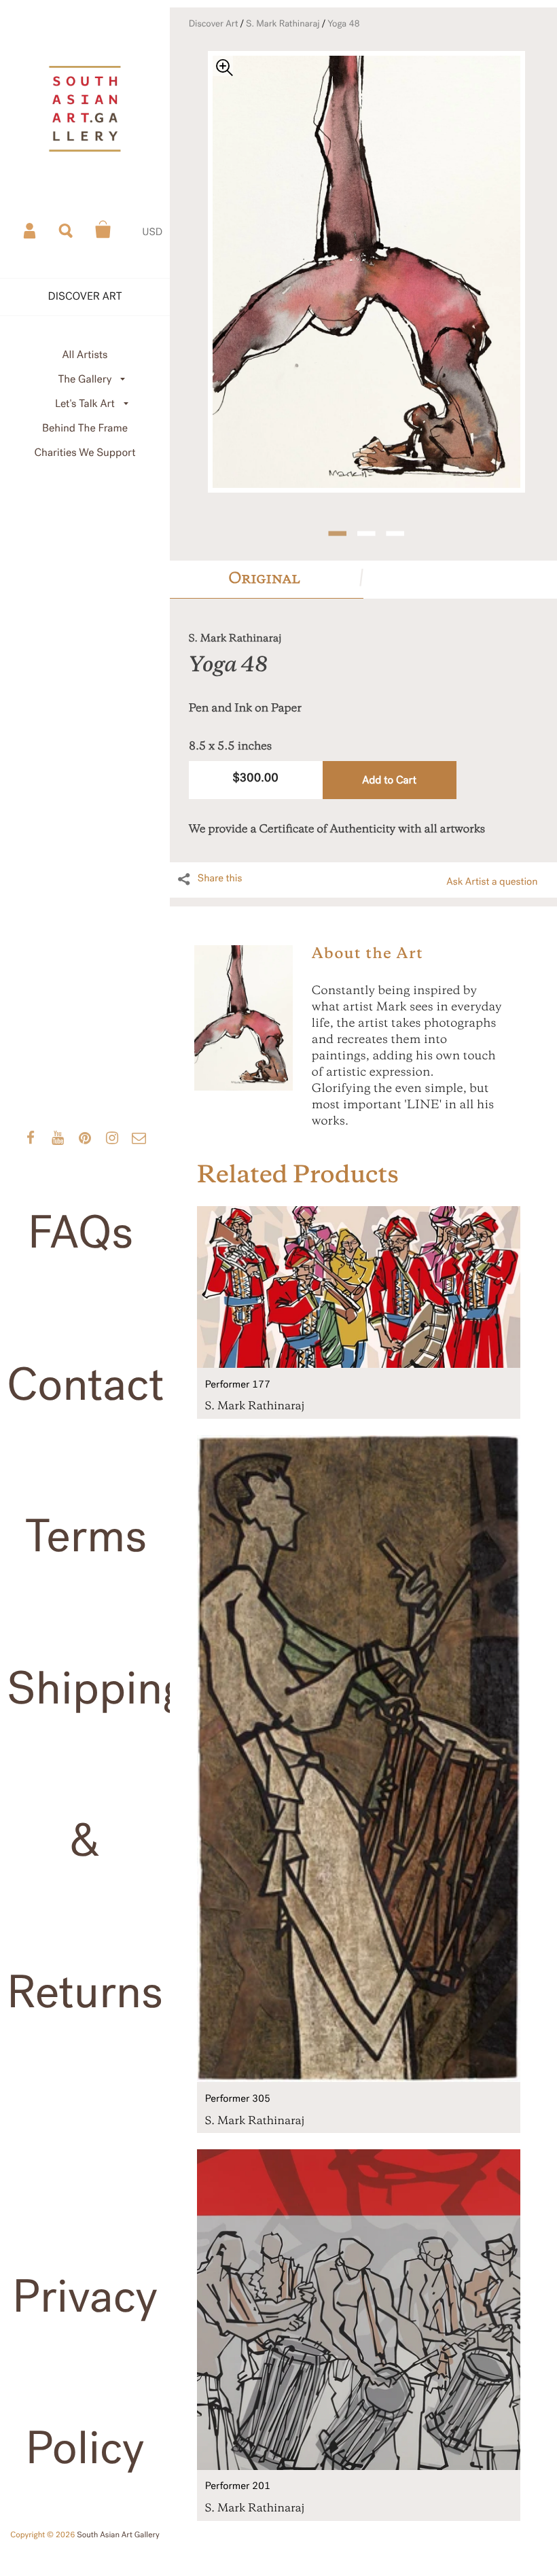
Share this (220, 879)
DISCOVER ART (85, 297)
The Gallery (85, 380)
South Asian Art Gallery (118, 2535)
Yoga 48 (344, 24)
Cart (103, 230)
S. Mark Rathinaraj (283, 24)
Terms (86, 1537)
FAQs (80, 1233)
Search (67, 230)
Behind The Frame (85, 428)
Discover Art (214, 24)
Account (31, 230)
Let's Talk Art (85, 404)
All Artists (85, 355)
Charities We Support (85, 453)
